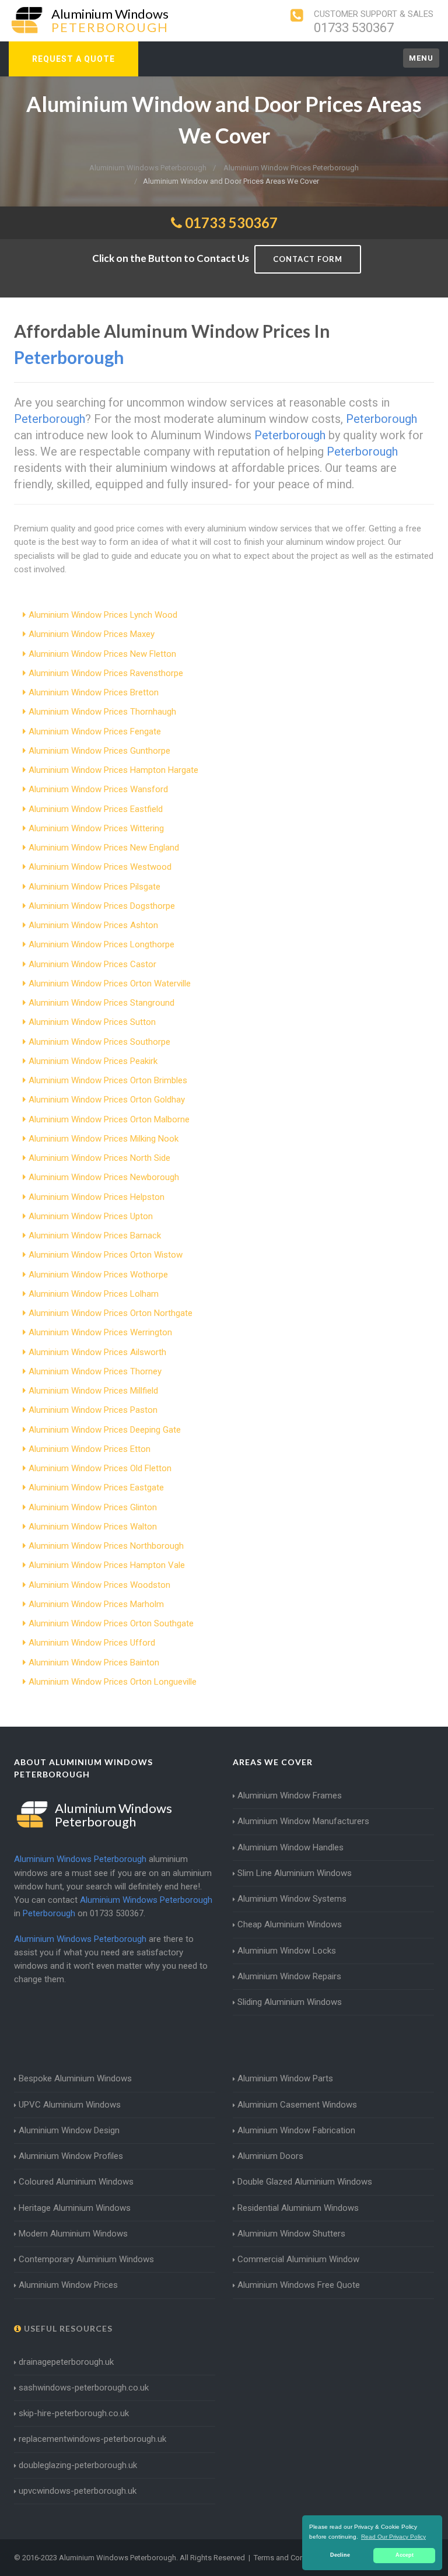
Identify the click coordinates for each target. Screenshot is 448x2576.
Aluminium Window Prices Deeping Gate (105, 1430)
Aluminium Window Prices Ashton (93, 925)
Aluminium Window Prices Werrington (100, 1332)
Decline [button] (340, 2555)
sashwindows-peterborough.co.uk (84, 2388)
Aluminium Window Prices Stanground (101, 1003)
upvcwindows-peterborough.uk (78, 2491)
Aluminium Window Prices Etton (90, 1449)
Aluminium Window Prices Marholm (96, 1604)
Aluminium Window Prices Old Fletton (100, 1468)
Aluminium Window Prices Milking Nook (104, 1139)
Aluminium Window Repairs (289, 1976)
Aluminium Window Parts (285, 2078)
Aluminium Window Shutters (291, 2234)
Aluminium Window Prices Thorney (95, 1371)
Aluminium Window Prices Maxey (92, 634)
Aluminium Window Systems (292, 1899)
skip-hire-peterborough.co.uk (74, 2413)
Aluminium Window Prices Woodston (99, 1585)
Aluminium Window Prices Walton (93, 1527)
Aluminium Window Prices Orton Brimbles (108, 1080)
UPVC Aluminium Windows (70, 2105)
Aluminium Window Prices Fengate (95, 731)
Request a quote (73, 59)
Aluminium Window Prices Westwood (100, 867)
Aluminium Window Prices (68, 2285)
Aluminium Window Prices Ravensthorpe (106, 673)
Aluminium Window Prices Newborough (104, 1177)
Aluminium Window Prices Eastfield (96, 809)
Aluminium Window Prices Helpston (97, 1197)
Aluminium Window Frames (290, 1796)
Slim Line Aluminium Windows (295, 1873)
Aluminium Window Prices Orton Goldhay (107, 1100)
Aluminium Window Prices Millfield (93, 1391)
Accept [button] (405, 2555)
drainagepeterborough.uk (66, 2362)
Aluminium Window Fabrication (296, 2130)
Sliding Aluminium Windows (290, 2002)
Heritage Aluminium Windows (75, 2208)
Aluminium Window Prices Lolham (94, 1294)
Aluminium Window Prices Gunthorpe (99, 751)
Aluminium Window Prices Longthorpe (101, 944)
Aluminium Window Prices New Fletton (102, 654)
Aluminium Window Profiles (71, 2156)
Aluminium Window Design (69, 2130)
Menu (421, 58)
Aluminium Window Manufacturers (303, 1821)
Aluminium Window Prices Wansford (98, 789)
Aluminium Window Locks (287, 1951)
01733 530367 (354, 28)
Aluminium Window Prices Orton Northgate (111, 1313)
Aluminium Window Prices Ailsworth (97, 1352)
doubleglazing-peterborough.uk (78, 2465)
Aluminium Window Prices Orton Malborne (109, 1119)
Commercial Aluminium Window (298, 2259)
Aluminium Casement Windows (297, 2105)
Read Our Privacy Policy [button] (393, 2537)
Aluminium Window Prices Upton (91, 1216)
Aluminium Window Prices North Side (99, 1158)
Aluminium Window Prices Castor (92, 964)
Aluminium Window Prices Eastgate (96, 1487)
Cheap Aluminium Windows (290, 1924)
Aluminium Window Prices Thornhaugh (102, 712)
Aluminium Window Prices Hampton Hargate (113, 770)
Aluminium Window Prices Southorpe (99, 1042)
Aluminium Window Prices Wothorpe (98, 1275)
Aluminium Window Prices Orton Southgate (111, 1623)
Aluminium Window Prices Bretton (94, 692)
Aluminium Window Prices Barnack (95, 1235)
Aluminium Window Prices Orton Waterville (110, 984)
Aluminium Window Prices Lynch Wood (103, 615)
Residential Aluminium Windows (298, 2208)
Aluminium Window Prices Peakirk (93, 1061)
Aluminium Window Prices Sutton (92, 1022)
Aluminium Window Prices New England (104, 848)
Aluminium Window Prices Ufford (92, 1643)
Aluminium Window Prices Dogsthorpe (102, 906)
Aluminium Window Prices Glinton (93, 1507)
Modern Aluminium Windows (73, 2234)
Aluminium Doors (270, 2156)
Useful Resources (67, 2328)
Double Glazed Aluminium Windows (305, 2182)
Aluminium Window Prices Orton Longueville (113, 1682)
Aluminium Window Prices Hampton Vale (107, 1565)
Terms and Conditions (290, 2558)
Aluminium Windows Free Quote (299, 2285)
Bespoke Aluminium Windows (75, 2078)
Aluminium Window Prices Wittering (96, 828)
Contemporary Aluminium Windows (86, 2259)
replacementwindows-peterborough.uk (92, 2439)
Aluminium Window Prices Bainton (94, 1662)
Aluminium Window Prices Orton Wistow (106, 1255)
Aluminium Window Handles (290, 1847)
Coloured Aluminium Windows (76, 2182)
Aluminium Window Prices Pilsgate (94, 887)
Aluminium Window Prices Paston (93, 1410)
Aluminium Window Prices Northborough (106, 1546)
